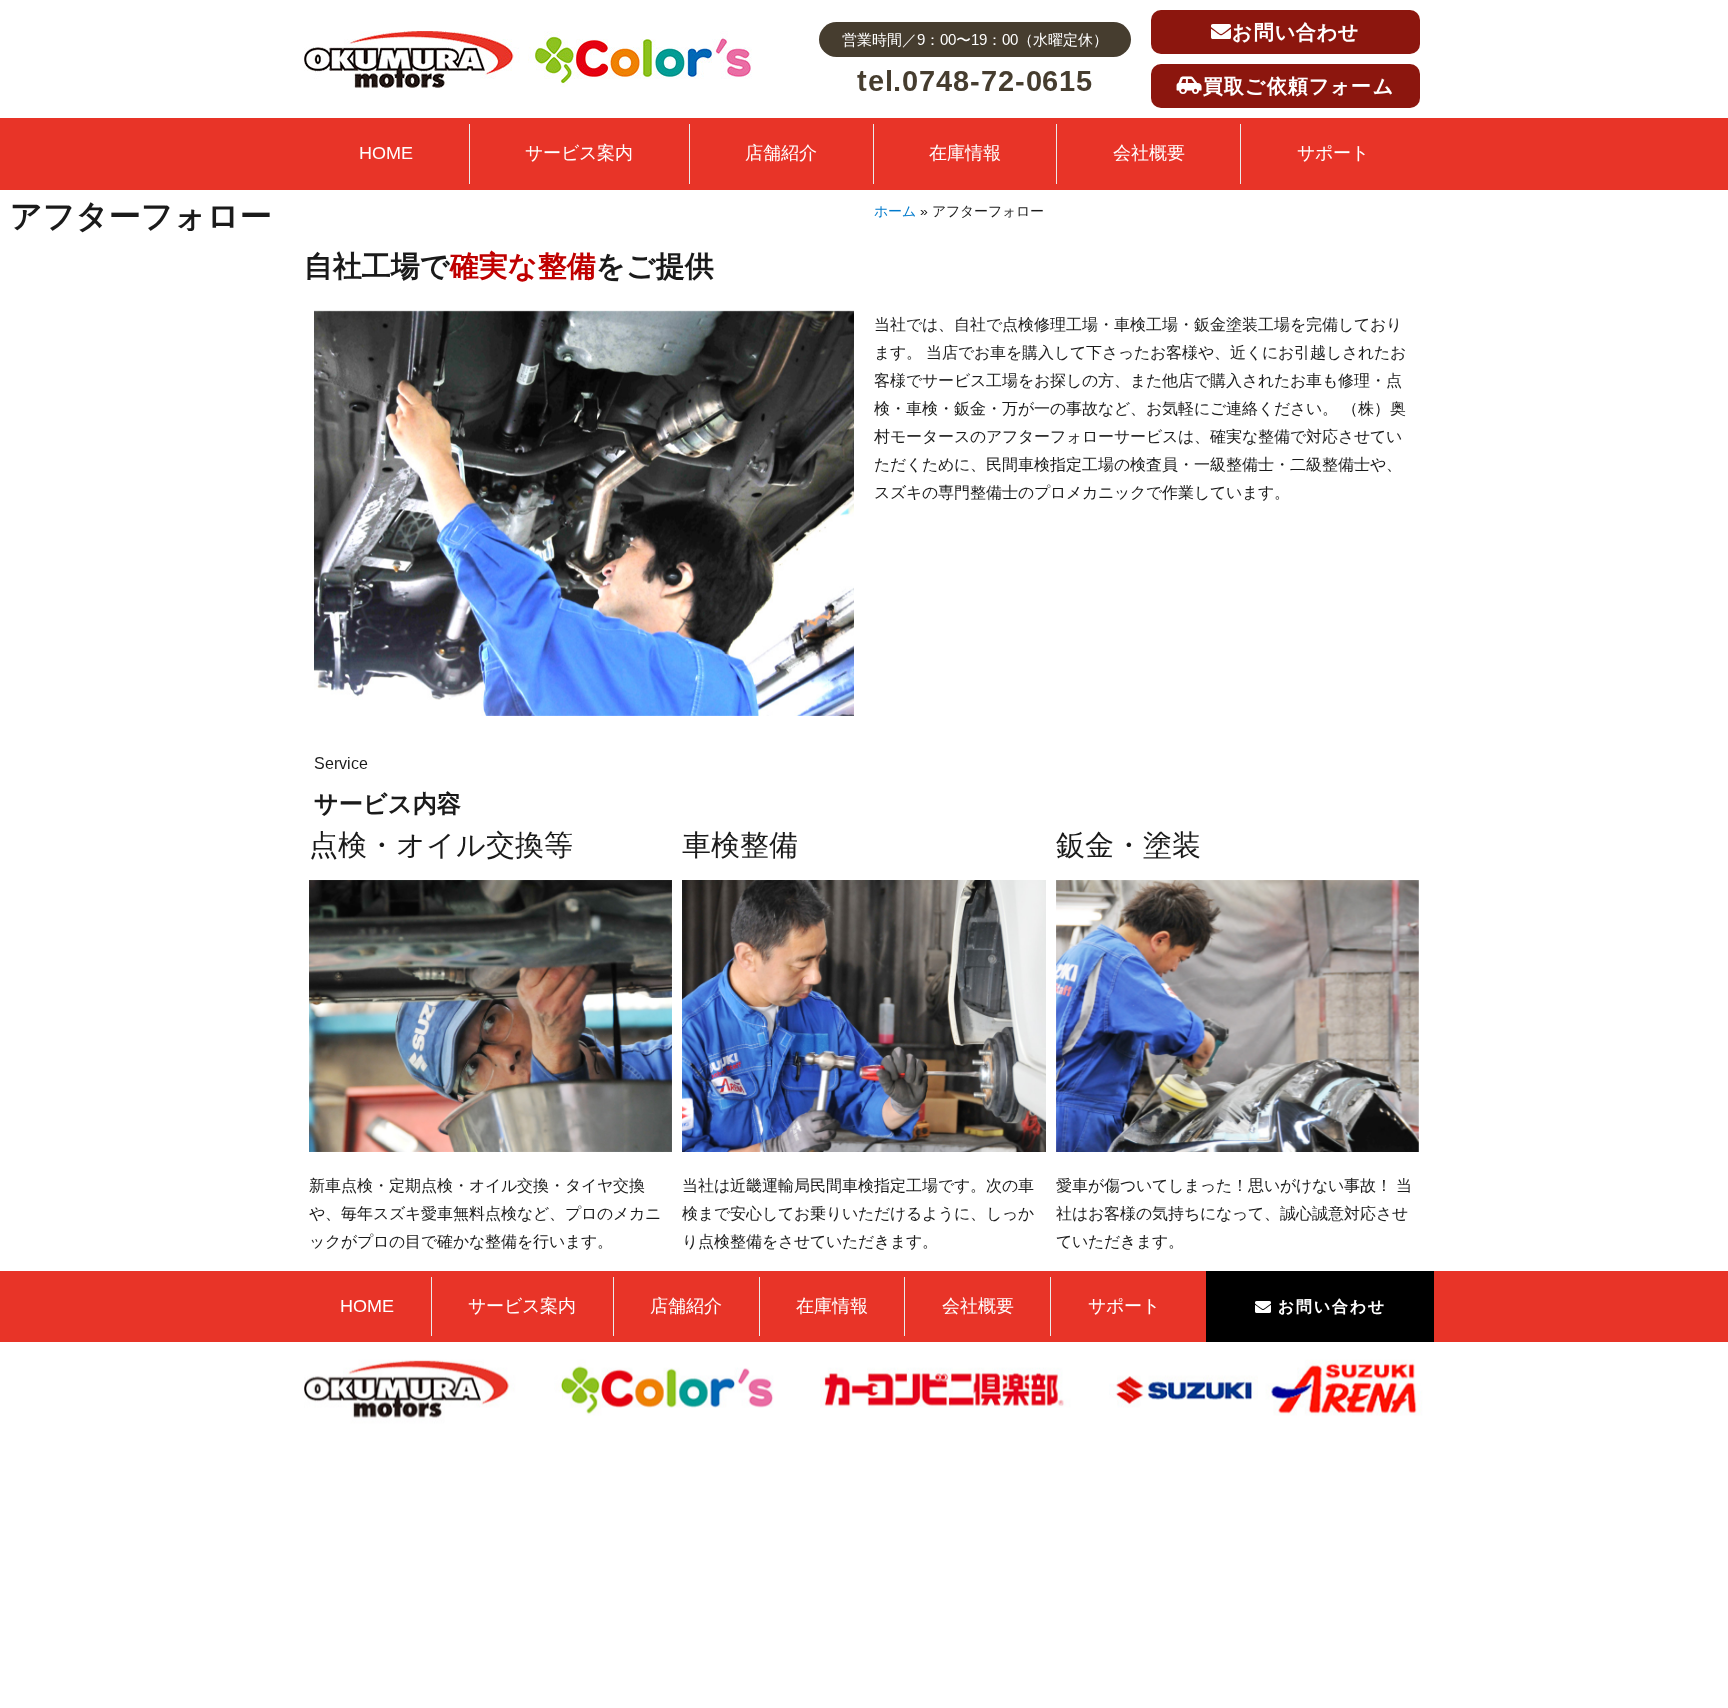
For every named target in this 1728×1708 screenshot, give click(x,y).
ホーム (895, 211)
